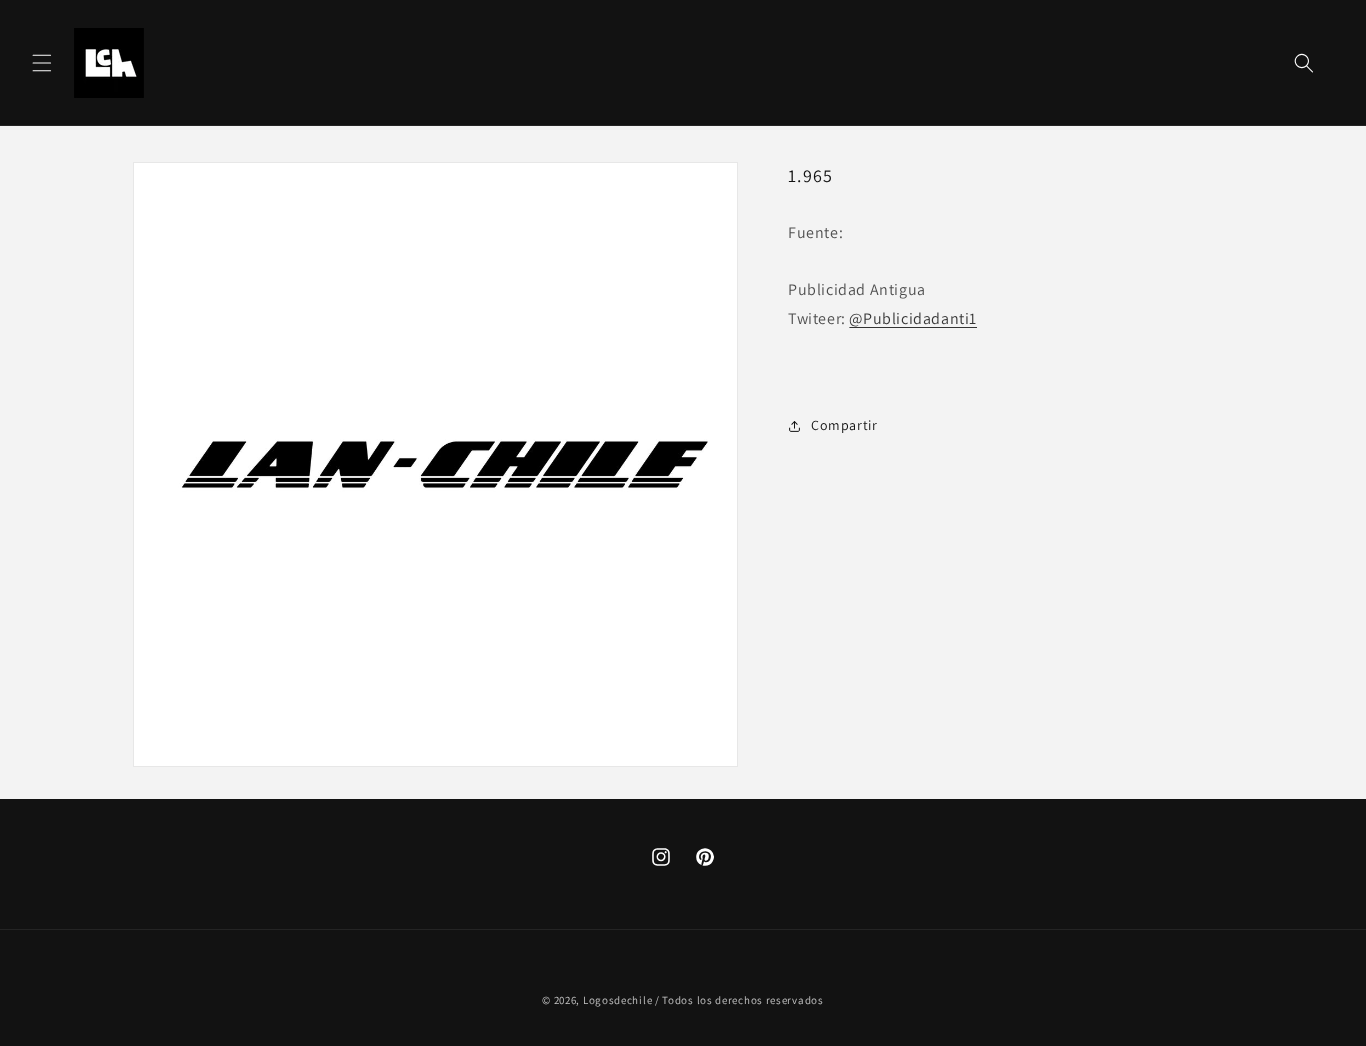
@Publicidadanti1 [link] (913, 318)
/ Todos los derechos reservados (739, 1000)
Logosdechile (617, 1000)
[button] (42, 63)
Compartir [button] (844, 425)
